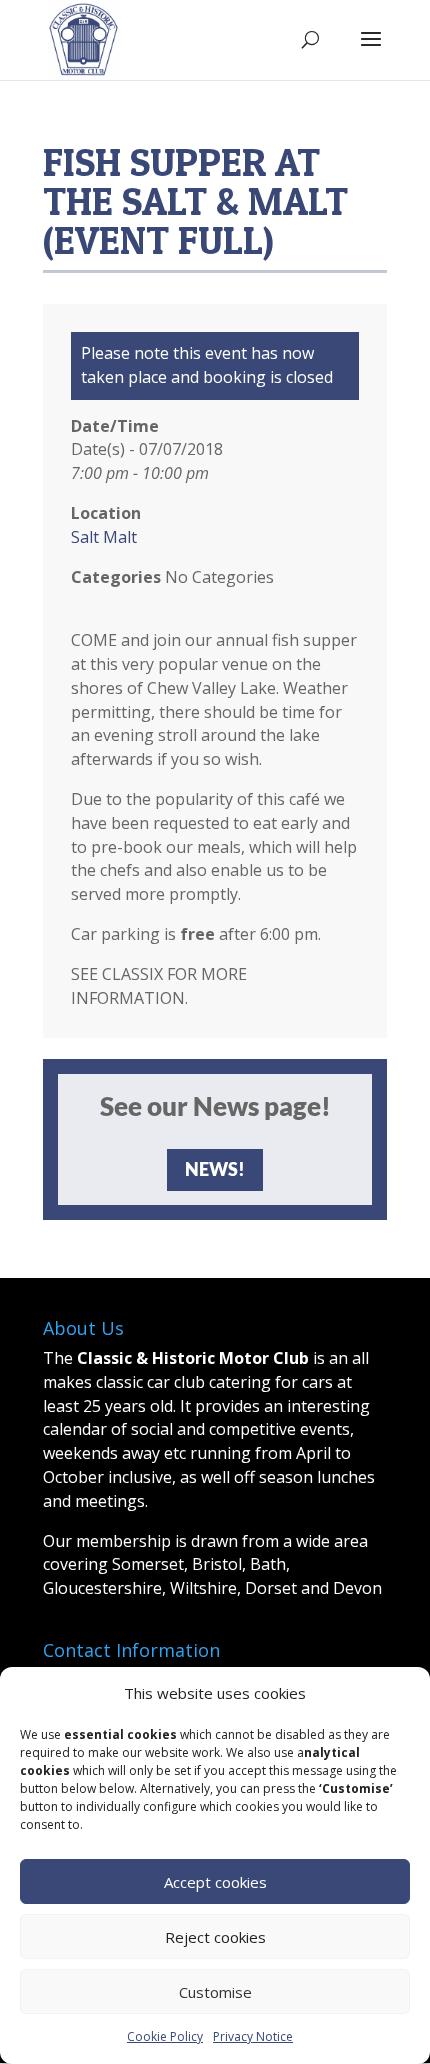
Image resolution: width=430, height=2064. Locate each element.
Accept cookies (215, 1882)
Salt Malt (104, 537)
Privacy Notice (253, 2036)
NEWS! (215, 1169)
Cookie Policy (165, 2036)
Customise (215, 1992)
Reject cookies (215, 1937)
